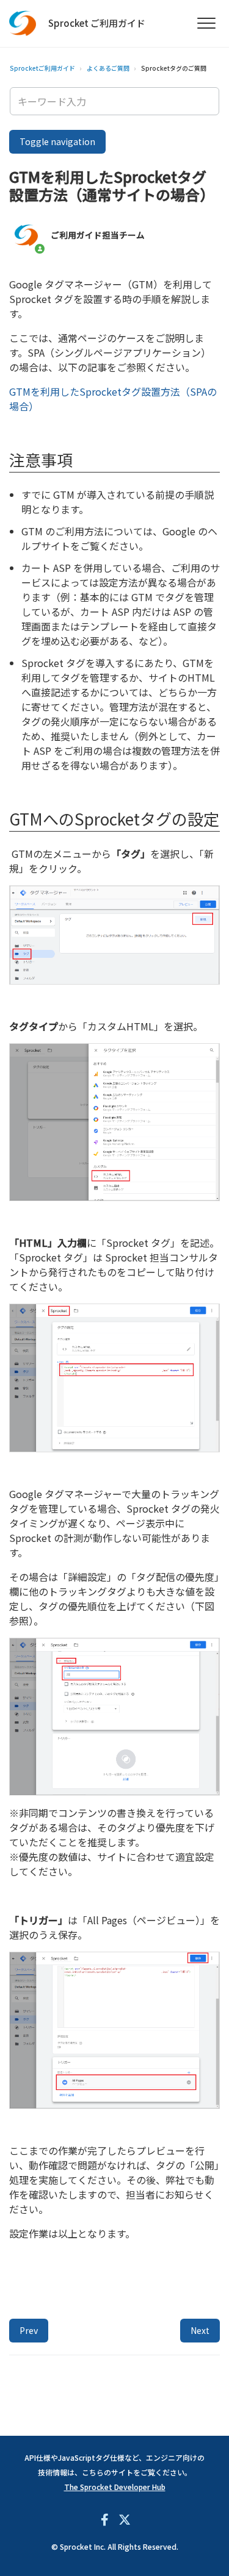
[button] (206, 23)
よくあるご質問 (108, 68)
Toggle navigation (57, 141)
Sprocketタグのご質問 (174, 68)
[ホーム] (23, 23)
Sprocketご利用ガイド (42, 68)
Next (200, 2330)
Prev (29, 2330)
